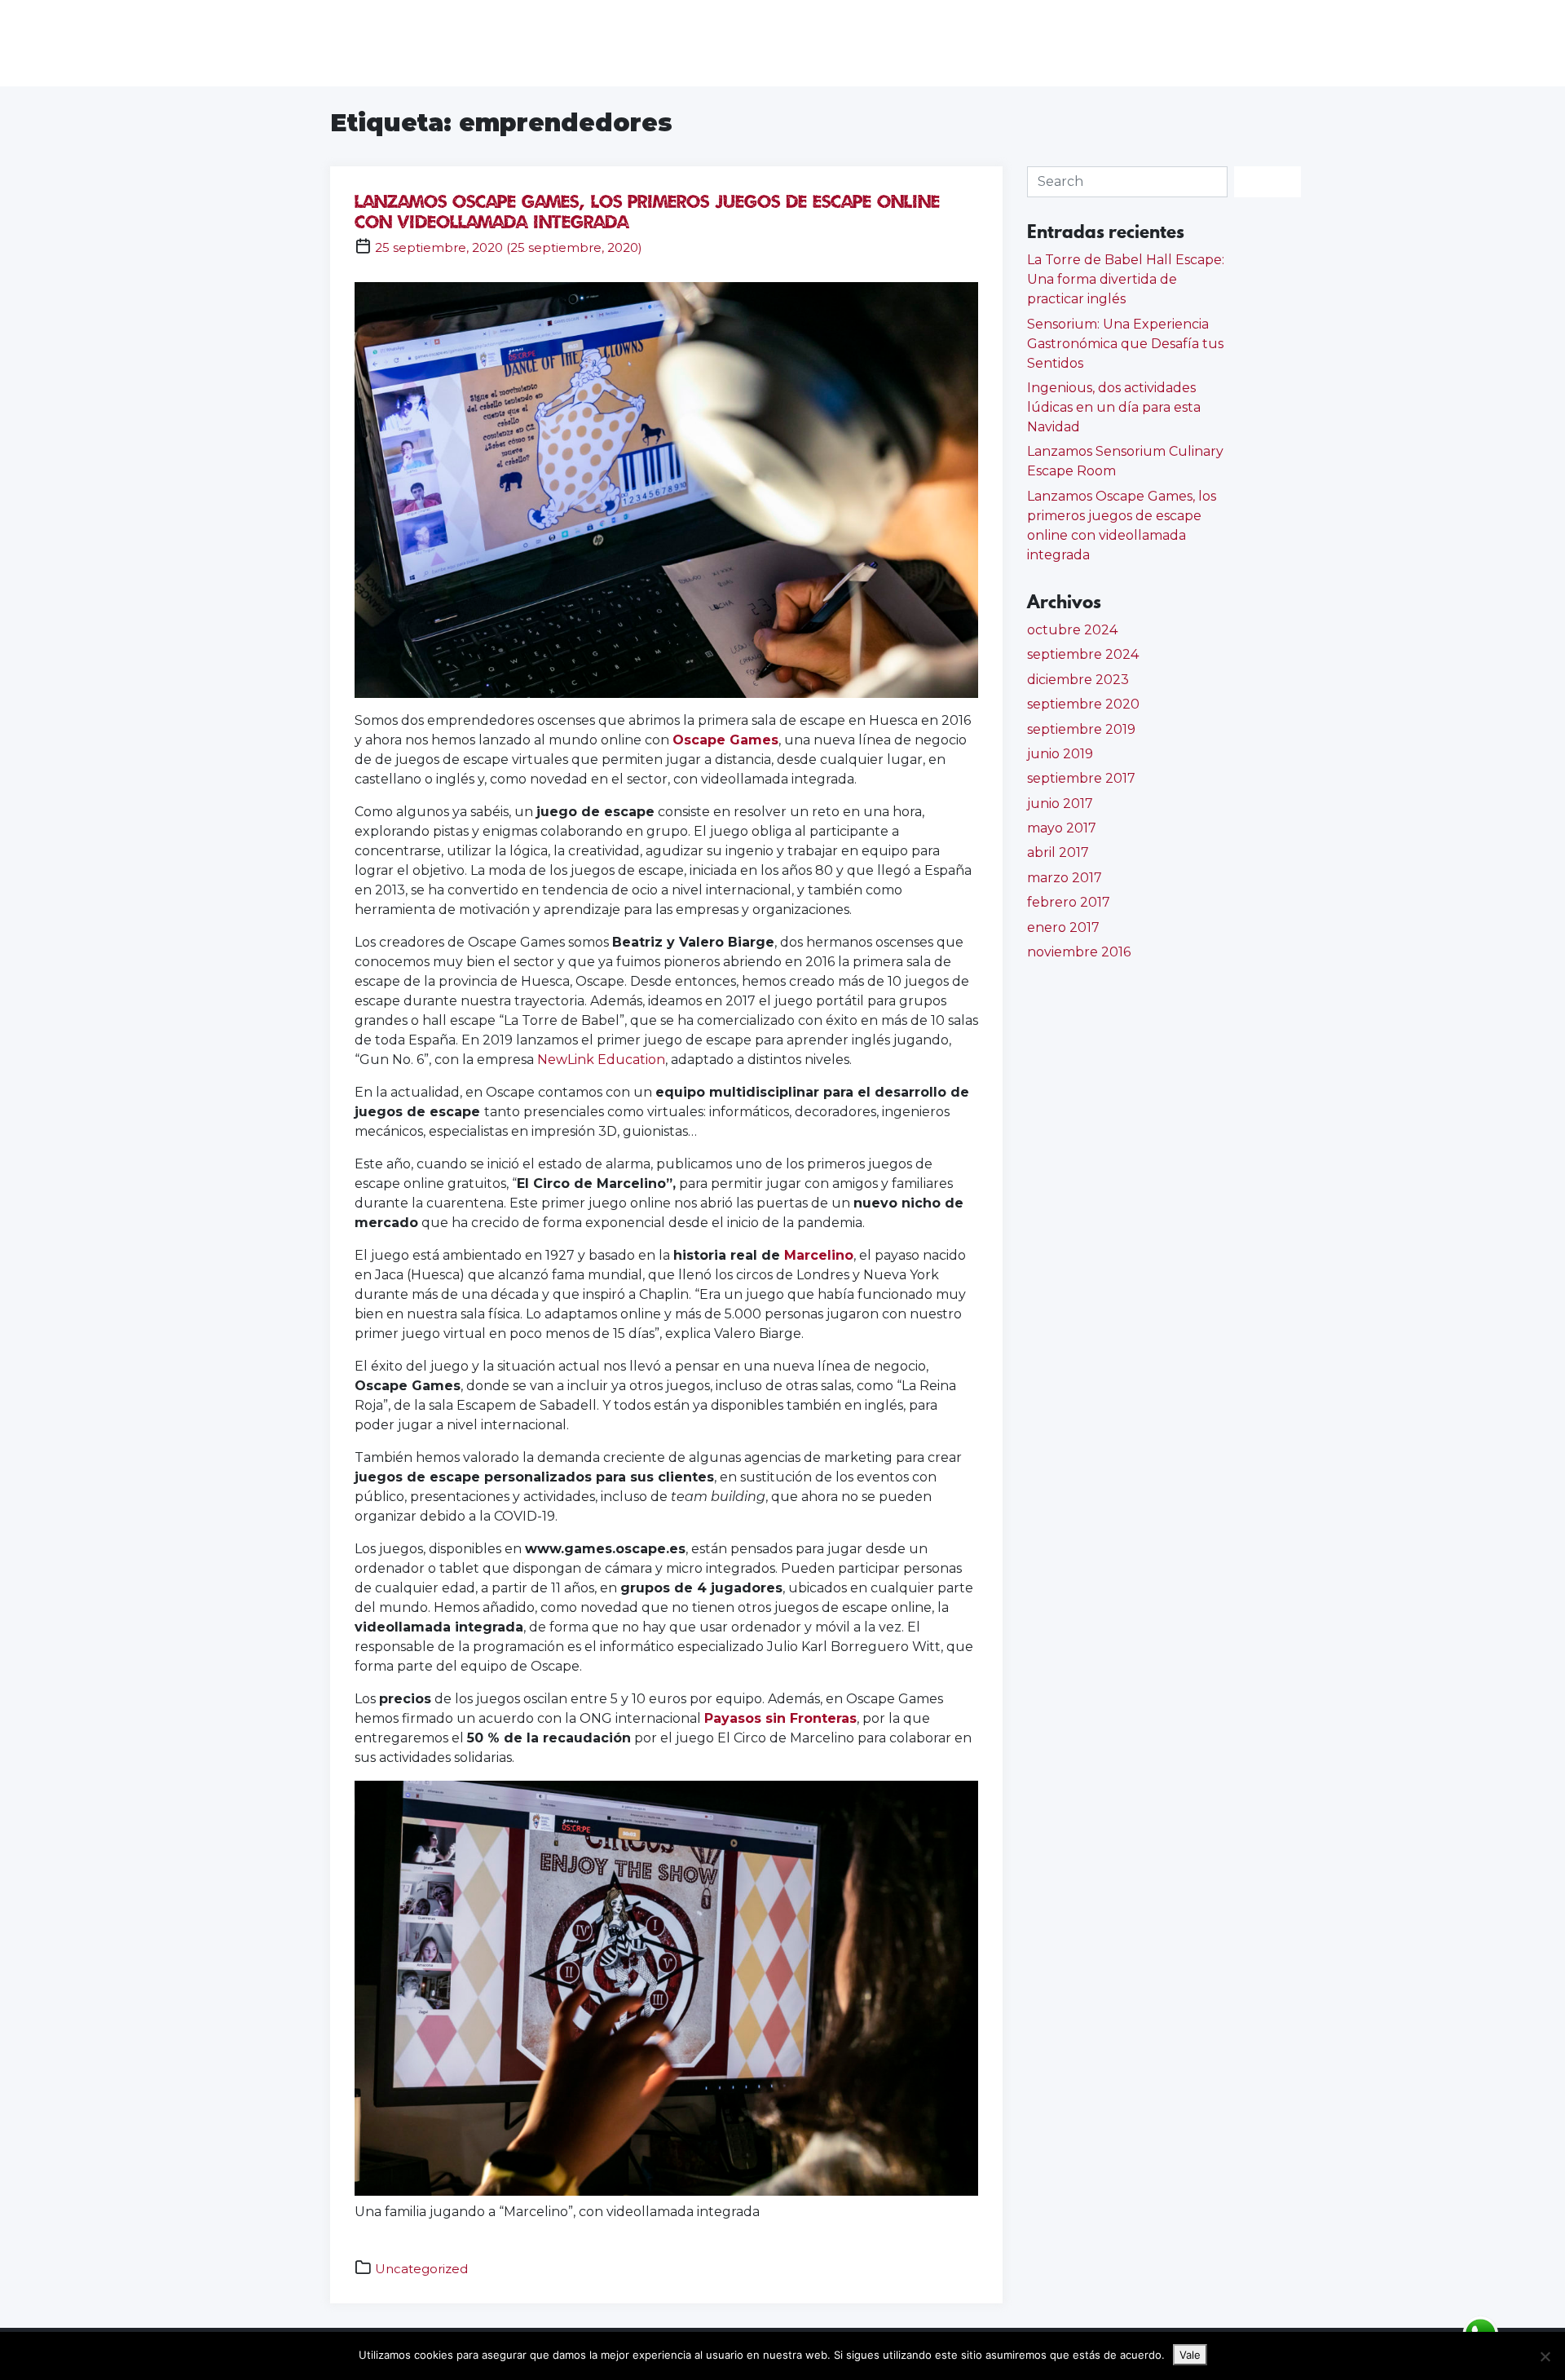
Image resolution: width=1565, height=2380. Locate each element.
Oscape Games (725, 740)
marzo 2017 (1065, 878)
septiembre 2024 (1083, 654)
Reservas (1411, 43)
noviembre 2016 (1079, 952)
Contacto (1508, 43)
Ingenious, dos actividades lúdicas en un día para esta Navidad (1114, 407)
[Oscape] (78, 43)
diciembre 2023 (1078, 680)
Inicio (1245, 43)
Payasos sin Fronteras (780, 1718)
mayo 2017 (1062, 828)
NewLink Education (601, 1060)
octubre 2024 (1072, 630)
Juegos (1321, 43)
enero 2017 (1063, 927)
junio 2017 (1060, 804)
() (509, 247)
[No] (1545, 2356)
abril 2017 (1058, 852)
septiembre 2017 (1081, 778)
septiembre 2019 (1081, 729)
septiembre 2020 (1083, 704)
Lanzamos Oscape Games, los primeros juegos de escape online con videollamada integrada (647, 211)
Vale (1190, 2355)
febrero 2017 (1069, 902)
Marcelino (819, 1255)
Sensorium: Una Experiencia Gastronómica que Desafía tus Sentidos (1125, 344)
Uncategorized (421, 2269)
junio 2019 (1060, 754)
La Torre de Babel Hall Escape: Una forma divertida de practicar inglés (1126, 279)
